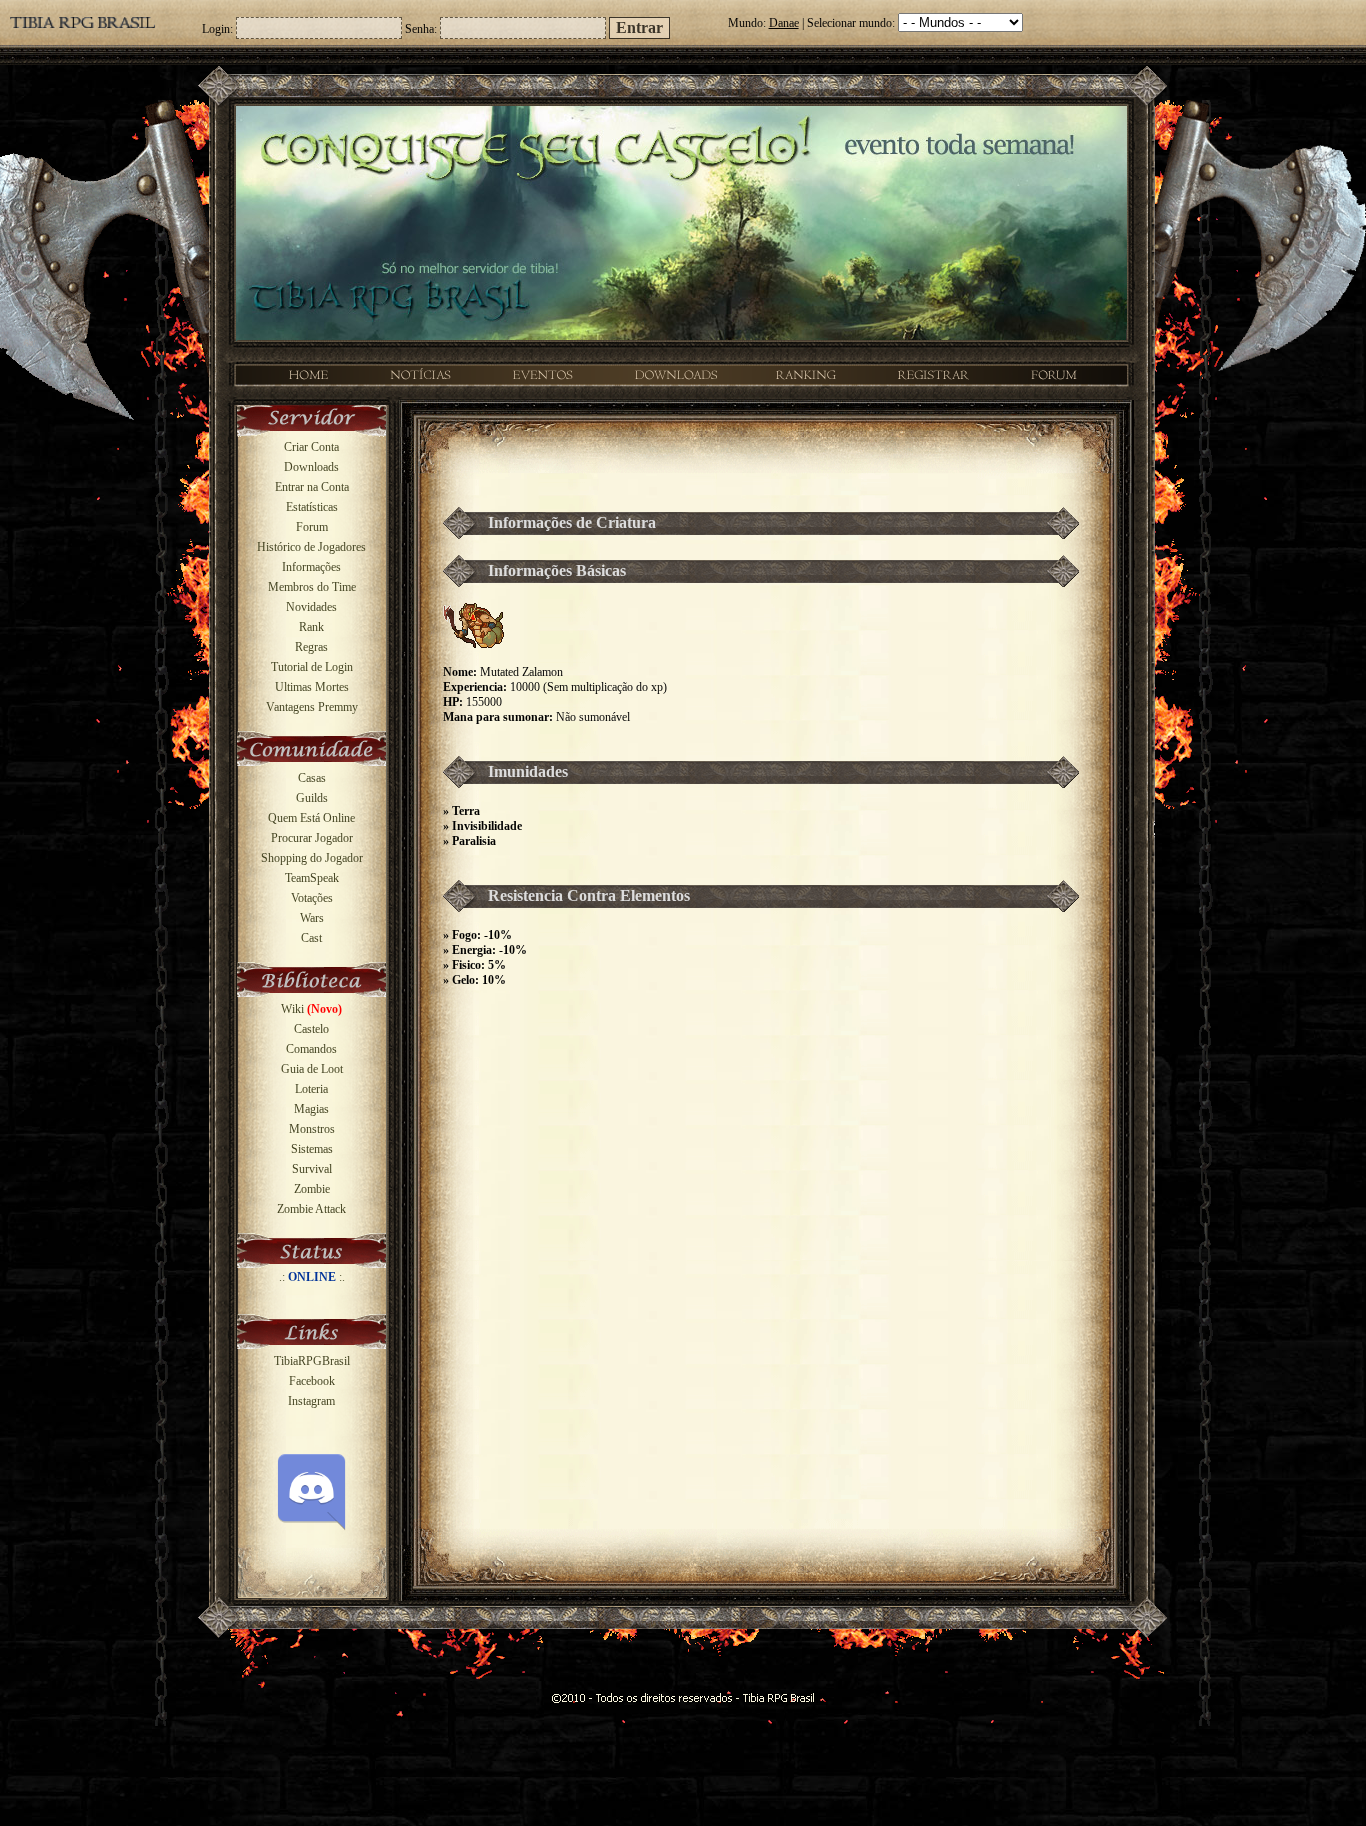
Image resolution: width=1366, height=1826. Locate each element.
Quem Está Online (311, 818)
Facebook (312, 1381)
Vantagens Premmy (312, 707)
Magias (311, 1109)
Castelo (311, 1029)
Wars (312, 918)
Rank (311, 627)
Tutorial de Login (312, 667)
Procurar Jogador (312, 838)
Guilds (312, 798)
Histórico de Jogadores (311, 547)
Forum (312, 527)
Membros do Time (312, 587)
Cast (311, 938)
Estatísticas (312, 507)
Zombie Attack (311, 1209)
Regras (311, 647)
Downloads (311, 467)
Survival (312, 1169)
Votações (312, 898)
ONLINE (312, 1277)
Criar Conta (311, 447)
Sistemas (312, 1149)
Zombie (312, 1189)
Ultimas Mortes (312, 687)
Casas (312, 778)
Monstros (312, 1129)
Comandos (311, 1049)
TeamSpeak (312, 878)
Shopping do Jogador (312, 858)
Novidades (311, 607)
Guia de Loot (312, 1069)
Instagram (311, 1401)
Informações (311, 567)
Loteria (311, 1089)
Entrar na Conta (312, 487)
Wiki (311, 1009)
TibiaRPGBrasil (312, 1361)
